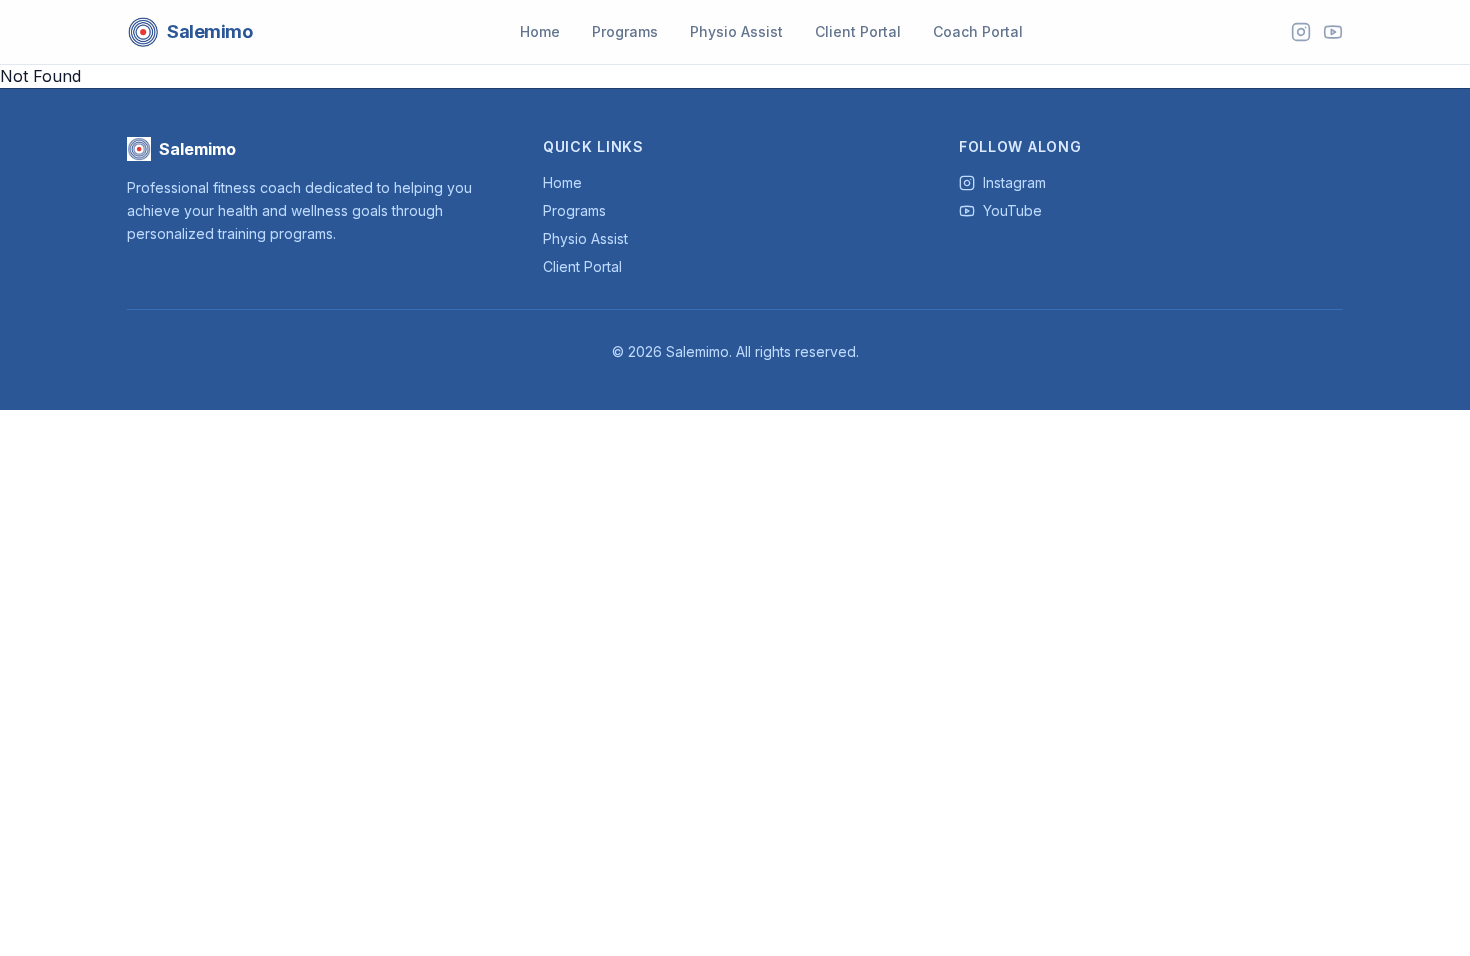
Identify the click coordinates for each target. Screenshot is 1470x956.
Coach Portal (978, 31)
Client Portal (858, 31)
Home (540, 31)
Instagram (1014, 182)
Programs (625, 31)
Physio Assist (736, 31)
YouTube (1012, 210)
